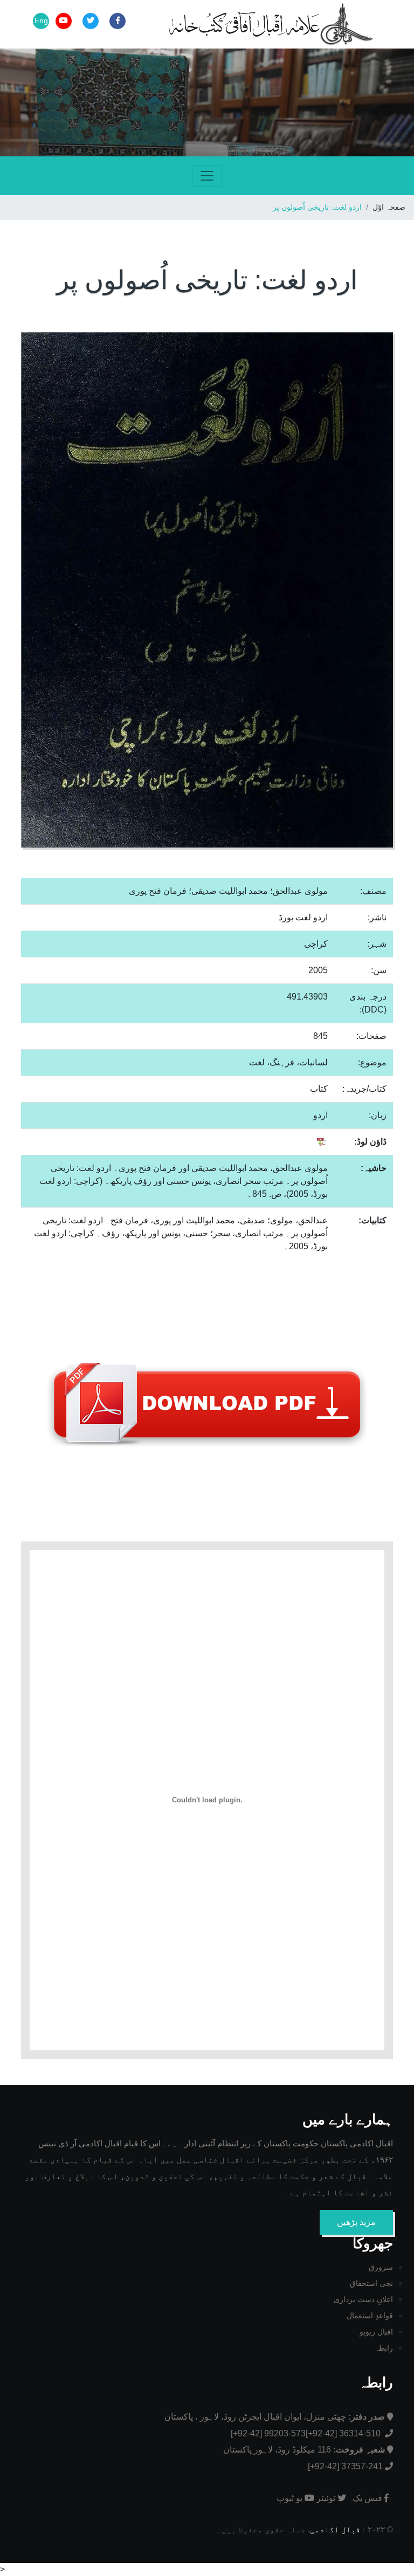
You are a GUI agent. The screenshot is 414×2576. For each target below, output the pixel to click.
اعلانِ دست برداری (363, 2299)
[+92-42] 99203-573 (268, 2433)
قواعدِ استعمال (370, 2316)
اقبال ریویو (376, 2332)
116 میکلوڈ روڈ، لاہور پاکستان (304, 2450)
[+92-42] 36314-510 (344, 2433)
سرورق (381, 2267)
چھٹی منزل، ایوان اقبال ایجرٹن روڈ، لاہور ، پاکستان (275, 2417)
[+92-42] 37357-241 (345, 2466)
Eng (41, 20)
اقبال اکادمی (338, 2529)
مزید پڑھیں (356, 2222)
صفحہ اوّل (389, 207)
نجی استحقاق (371, 2283)
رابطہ (384, 2348)
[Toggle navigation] (207, 176)
